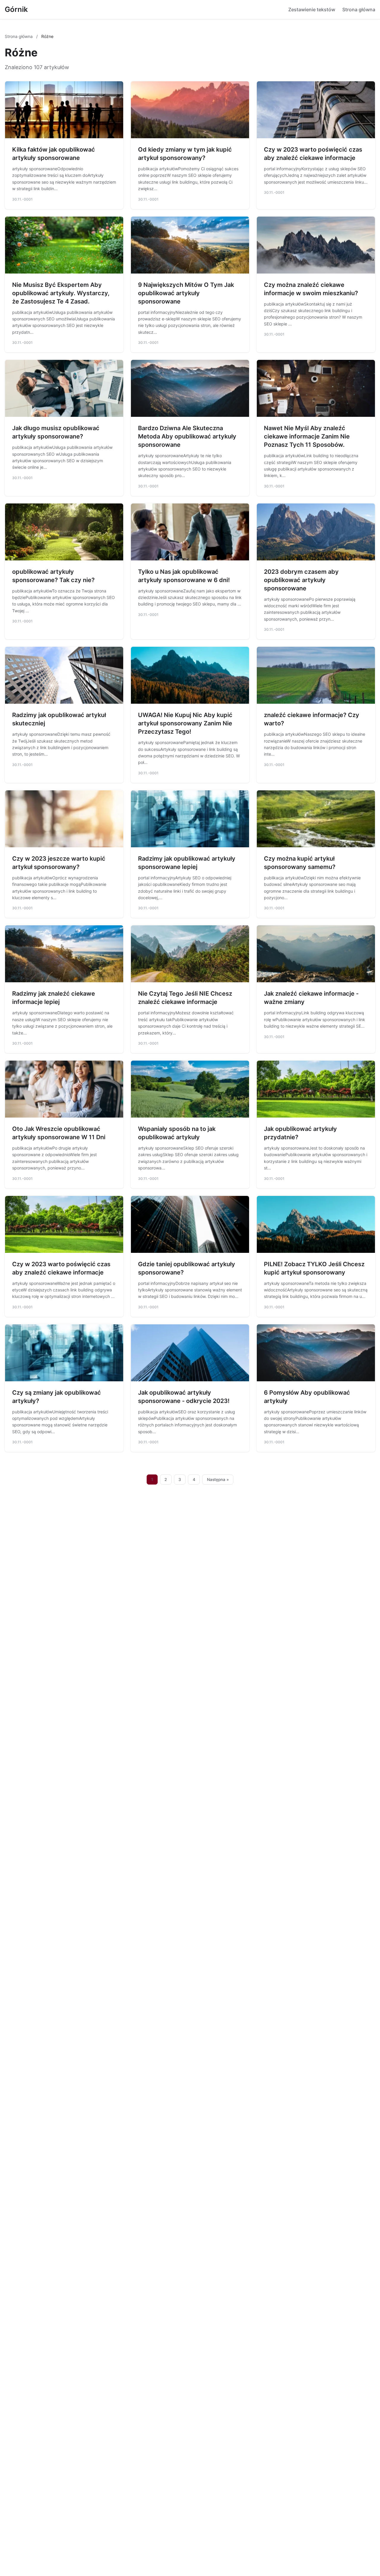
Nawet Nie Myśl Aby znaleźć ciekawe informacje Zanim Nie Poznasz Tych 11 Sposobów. (307, 436)
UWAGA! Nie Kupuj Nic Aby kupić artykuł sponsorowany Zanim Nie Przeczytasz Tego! (185, 723)
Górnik (16, 9)
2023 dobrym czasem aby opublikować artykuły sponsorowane (301, 580)
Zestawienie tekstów (312, 9)
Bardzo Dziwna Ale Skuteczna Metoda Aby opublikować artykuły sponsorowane (187, 436)
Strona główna (359, 9)
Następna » (218, 1480)
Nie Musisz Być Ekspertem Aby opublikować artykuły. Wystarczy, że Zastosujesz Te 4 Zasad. (61, 293)
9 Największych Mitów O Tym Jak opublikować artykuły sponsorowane (186, 293)
